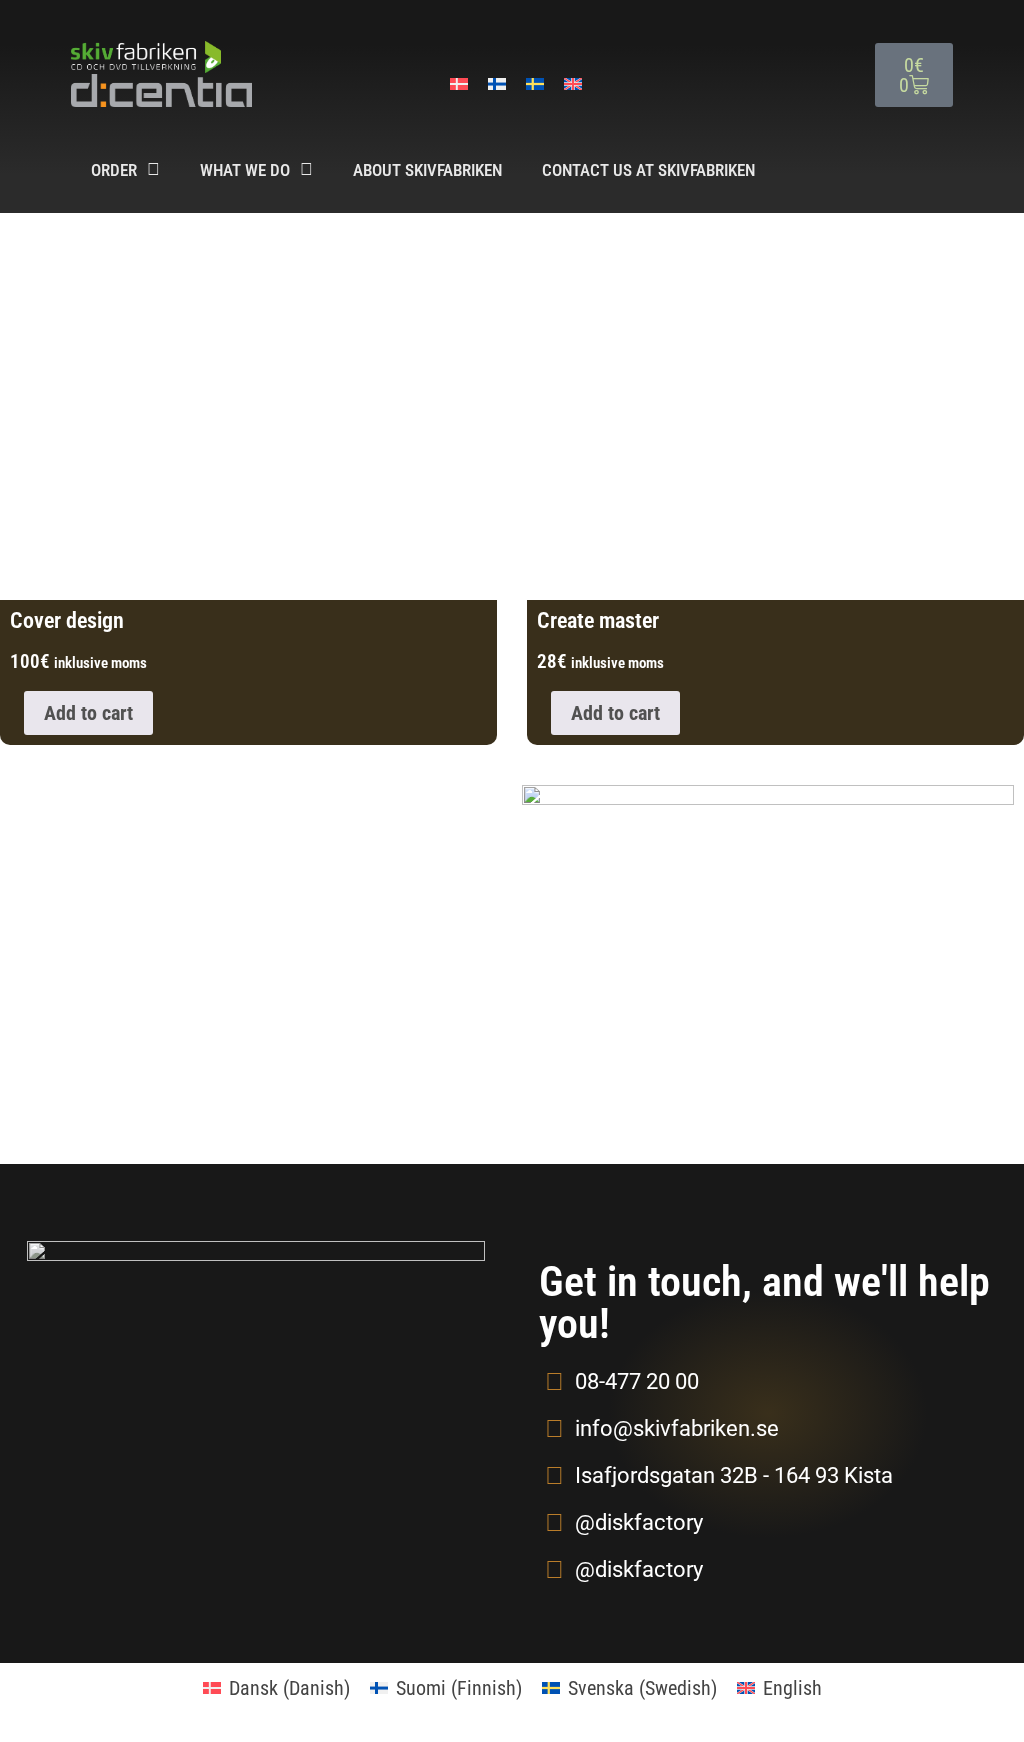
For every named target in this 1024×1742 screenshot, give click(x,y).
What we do (245, 170)
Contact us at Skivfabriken (648, 170)
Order (114, 170)
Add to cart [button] (88, 713)
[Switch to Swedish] (535, 83)
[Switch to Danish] (459, 83)
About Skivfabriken (427, 170)
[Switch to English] (573, 83)
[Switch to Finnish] (497, 83)
